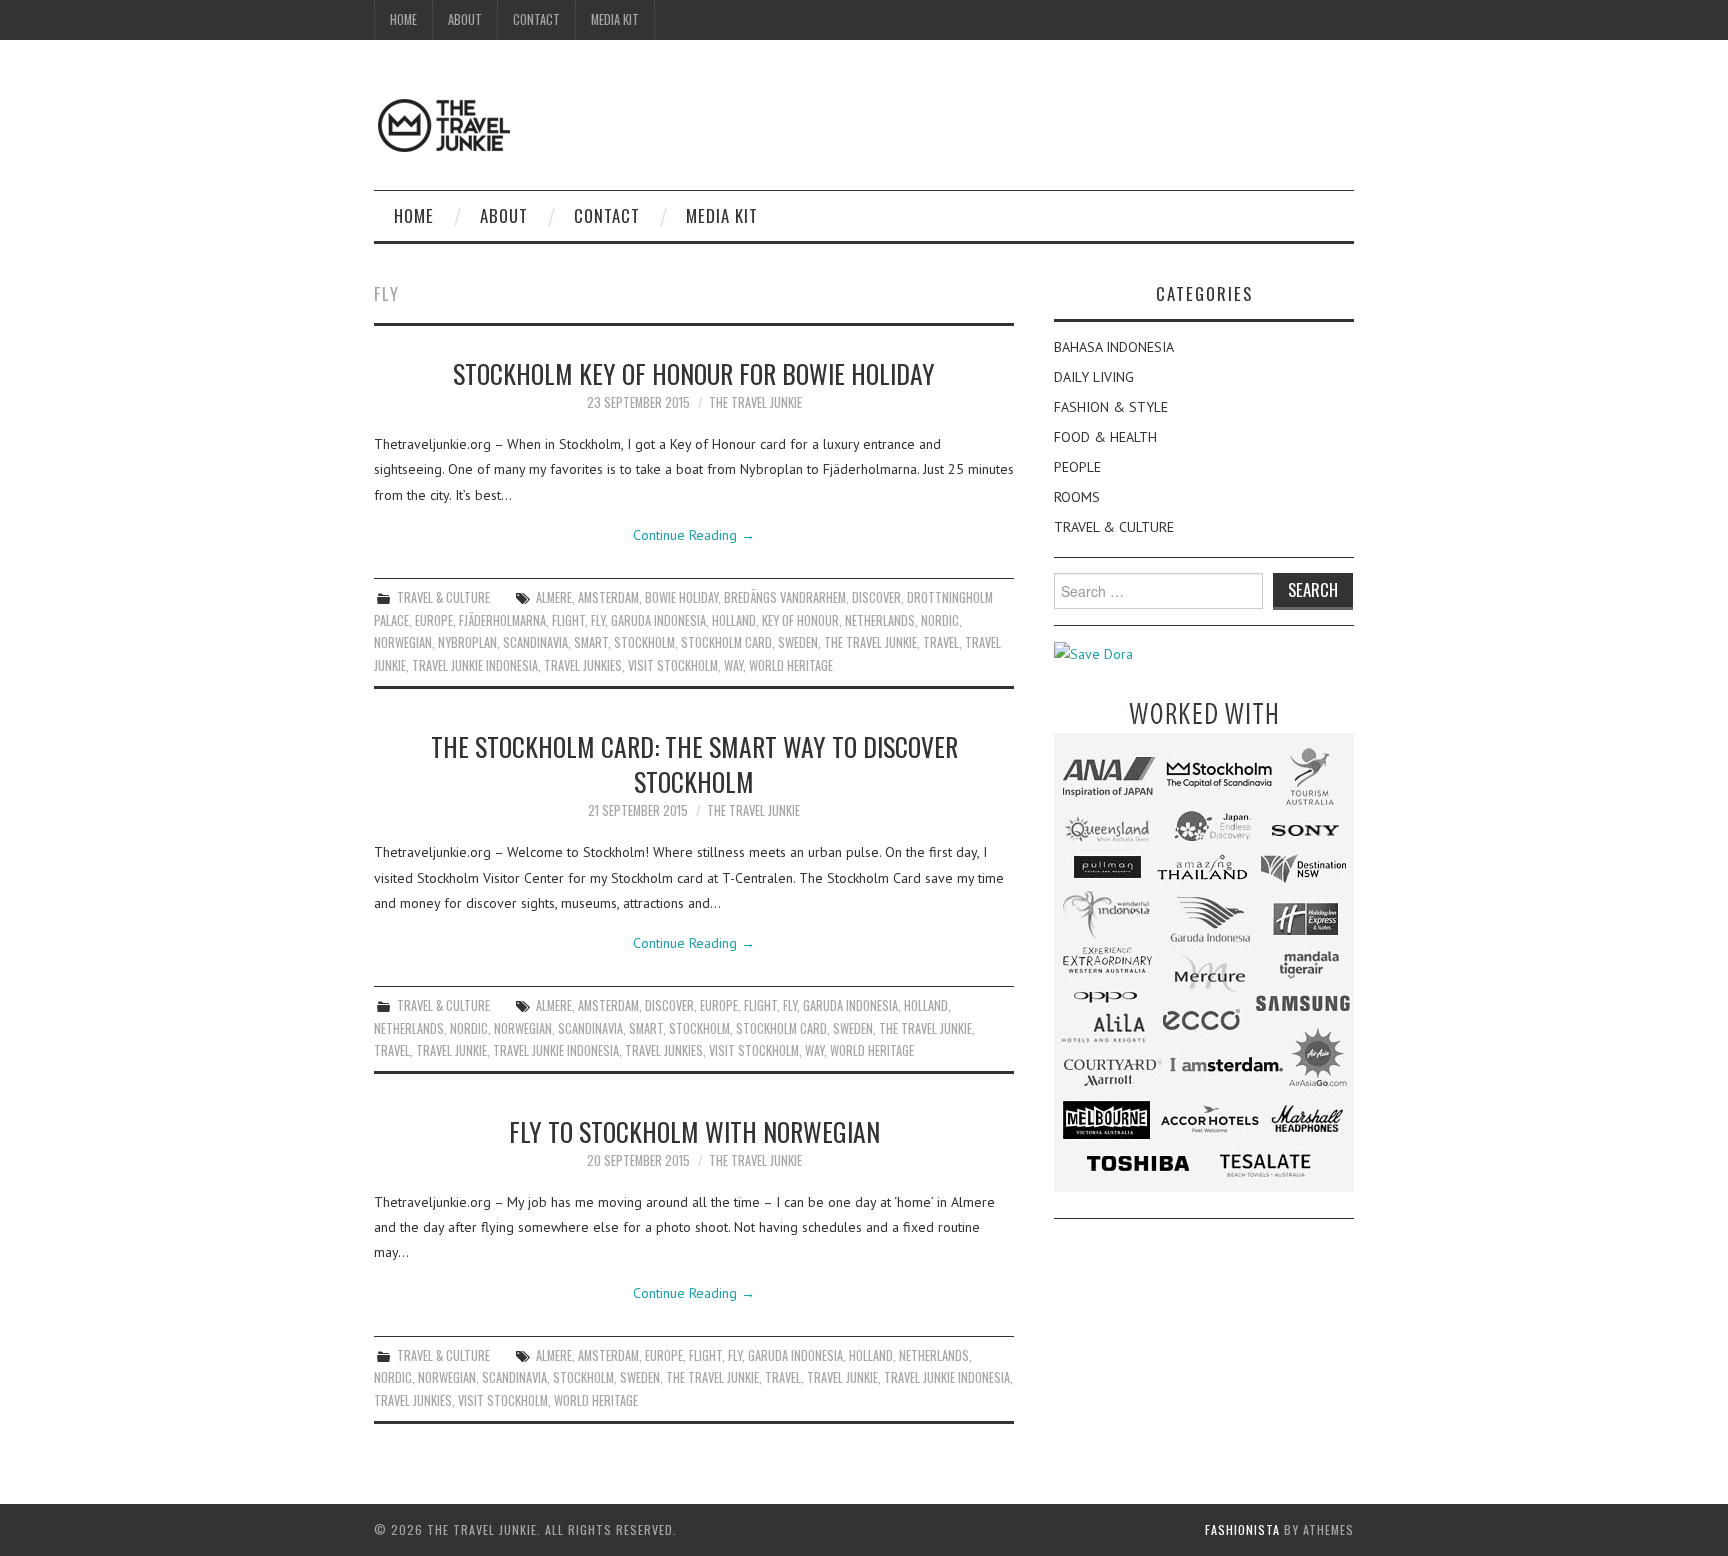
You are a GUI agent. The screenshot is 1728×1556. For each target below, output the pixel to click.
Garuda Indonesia (658, 620)
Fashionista (1242, 1529)
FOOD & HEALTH (1105, 437)
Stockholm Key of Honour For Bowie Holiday (694, 373)
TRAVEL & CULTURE (443, 597)
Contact (536, 19)
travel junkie (451, 1050)
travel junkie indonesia (475, 665)
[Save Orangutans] (1093, 653)
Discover (876, 597)
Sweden (798, 642)
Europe (434, 620)
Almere (554, 597)
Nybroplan (467, 642)
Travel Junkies (583, 665)
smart (591, 642)
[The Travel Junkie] (444, 124)
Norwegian (403, 642)
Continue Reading (694, 535)
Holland (734, 620)
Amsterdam (608, 597)
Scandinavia (535, 642)
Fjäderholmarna (502, 620)
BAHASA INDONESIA (1114, 347)
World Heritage (791, 665)
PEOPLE (1077, 467)
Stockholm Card (726, 642)
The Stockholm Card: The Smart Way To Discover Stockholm (694, 764)
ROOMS (1077, 497)
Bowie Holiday (681, 597)
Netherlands (880, 620)
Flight (568, 620)
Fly (598, 620)
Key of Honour (800, 620)
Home (403, 19)
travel (941, 642)
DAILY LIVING (1094, 377)
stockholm (644, 642)
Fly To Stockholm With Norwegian (694, 1131)
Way (733, 665)
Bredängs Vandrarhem (785, 597)
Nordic (940, 620)
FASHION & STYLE (1111, 407)
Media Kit (615, 19)
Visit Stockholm (673, 665)
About (465, 19)
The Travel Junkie (755, 402)
